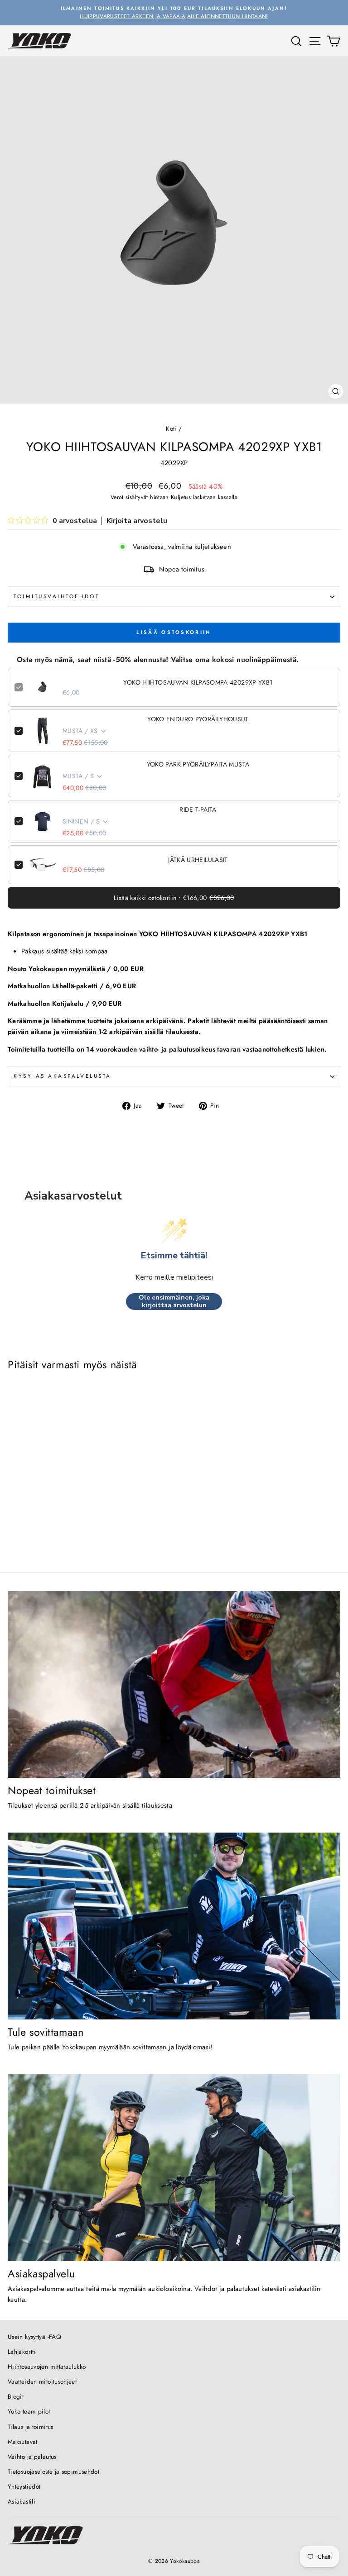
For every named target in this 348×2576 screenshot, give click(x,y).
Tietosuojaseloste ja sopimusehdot (53, 2471)
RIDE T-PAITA (198, 809)
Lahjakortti (22, 2352)
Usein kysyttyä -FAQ (34, 2337)
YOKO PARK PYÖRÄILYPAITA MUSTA (198, 764)
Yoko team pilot (29, 2411)
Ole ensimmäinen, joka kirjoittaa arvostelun (174, 1302)
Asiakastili (22, 2501)
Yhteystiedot (24, 2486)
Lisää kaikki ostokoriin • (174, 898)
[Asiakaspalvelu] (174, 2168)
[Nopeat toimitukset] (174, 1684)
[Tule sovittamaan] (174, 1926)
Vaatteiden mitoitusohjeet (42, 2381)
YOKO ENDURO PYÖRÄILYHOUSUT (198, 719)
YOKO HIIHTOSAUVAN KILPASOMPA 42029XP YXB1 (198, 682)
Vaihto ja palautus (32, 2457)
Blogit (16, 2396)
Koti (171, 429)
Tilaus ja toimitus (31, 2427)
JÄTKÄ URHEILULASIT (198, 860)
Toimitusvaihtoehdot (56, 596)
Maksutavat (23, 2442)
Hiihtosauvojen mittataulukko (47, 2366)
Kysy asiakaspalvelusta (63, 1076)
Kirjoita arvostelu (137, 521)
